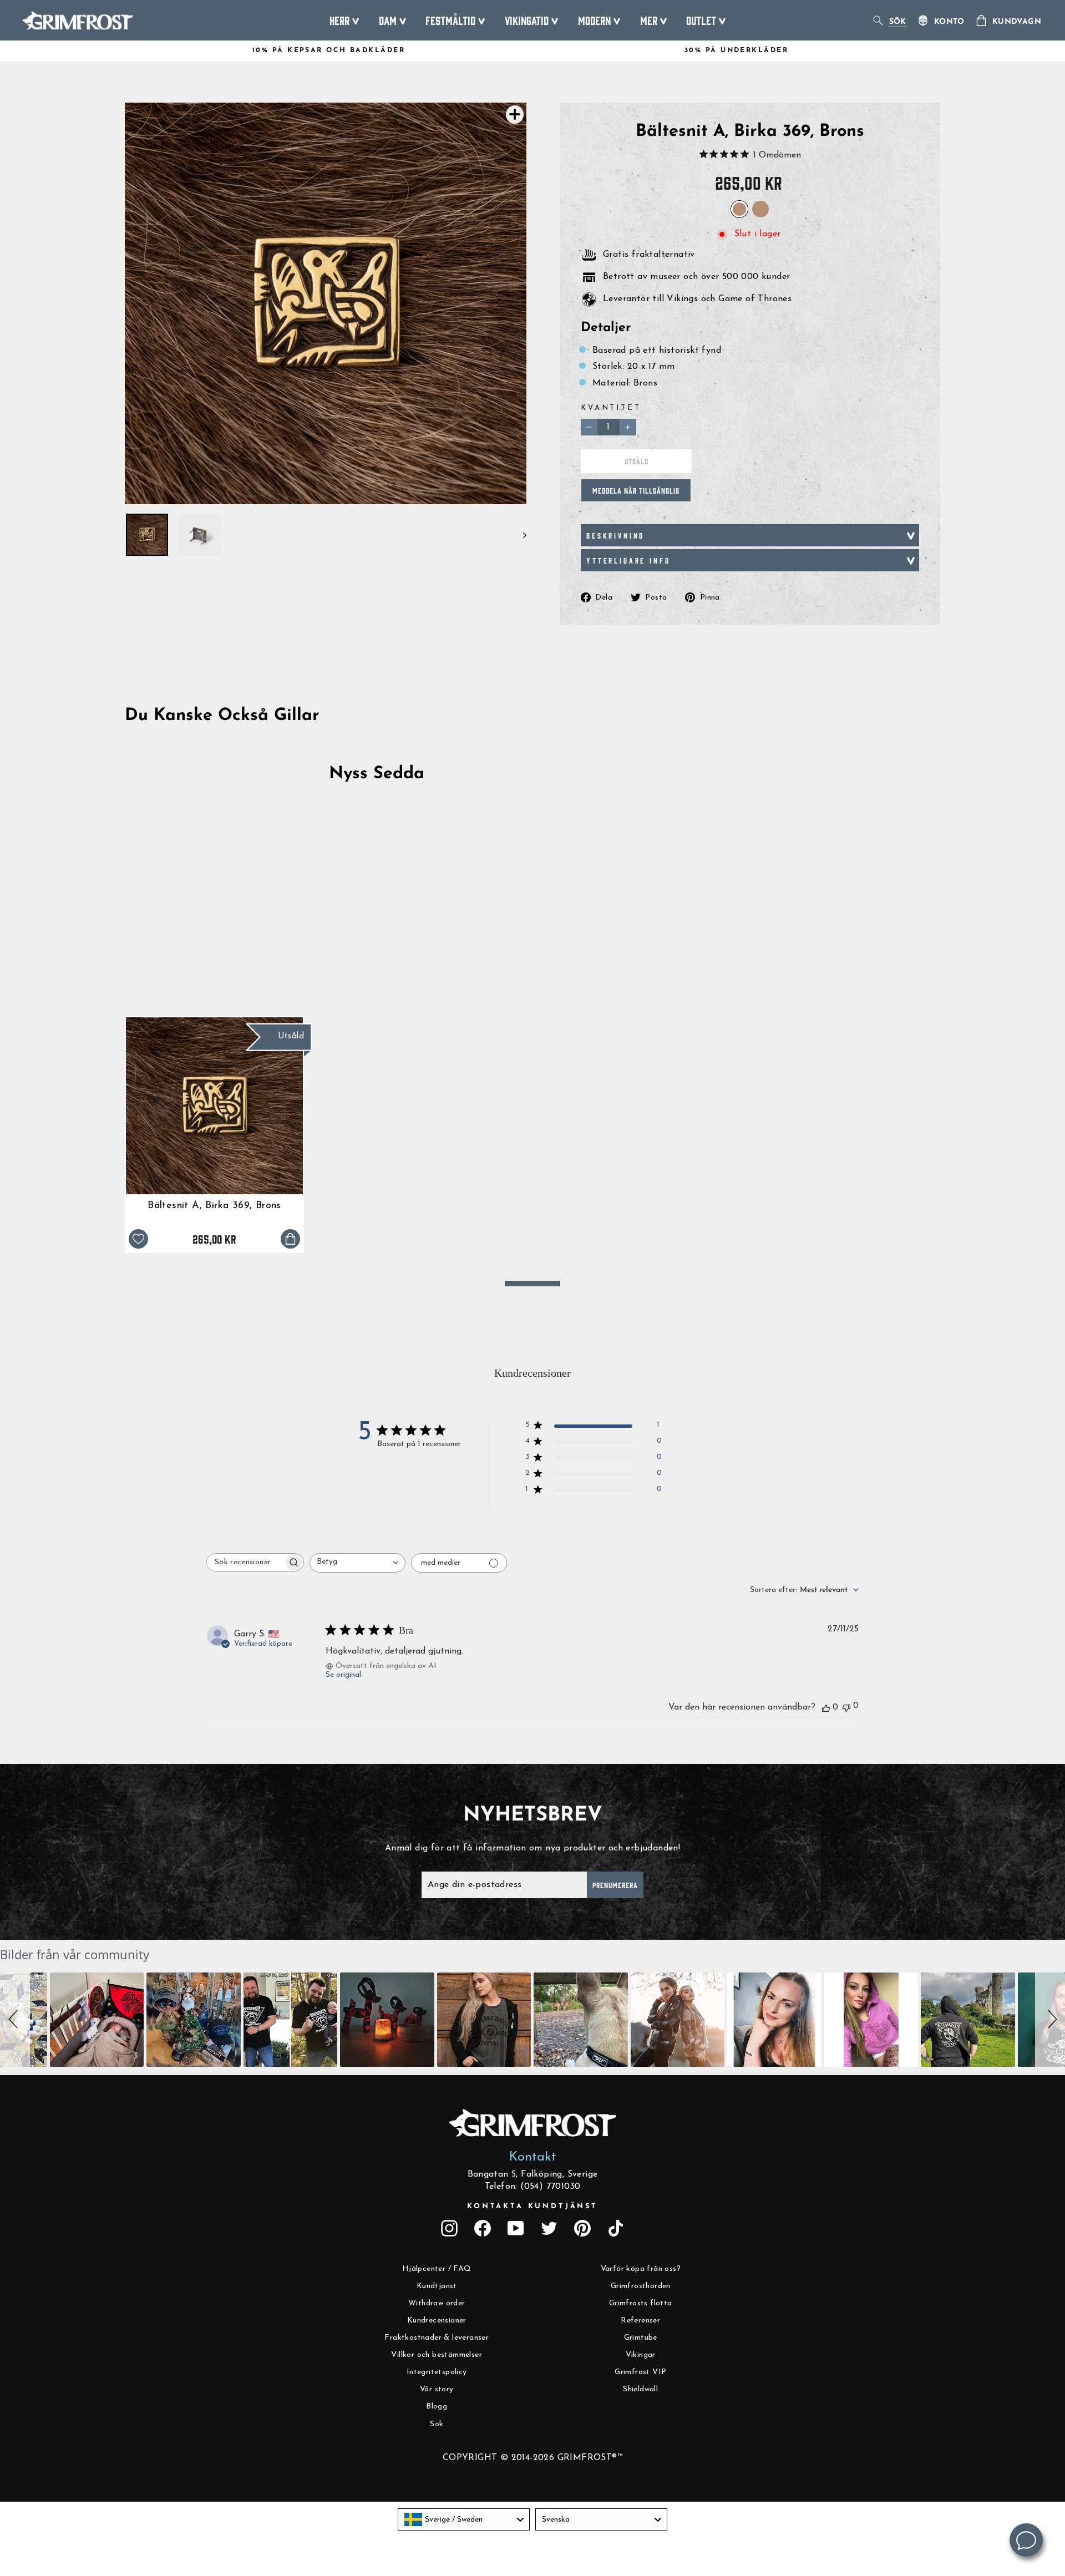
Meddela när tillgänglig (636, 490)
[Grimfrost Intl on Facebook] (483, 2228)
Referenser (640, 2321)
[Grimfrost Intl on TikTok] (616, 2228)
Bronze (760, 209)
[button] (15, 2020)
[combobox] (357, 1563)
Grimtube (641, 2338)
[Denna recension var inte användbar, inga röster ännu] (846, 1707)
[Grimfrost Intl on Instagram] (449, 2228)
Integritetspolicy (437, 2372)
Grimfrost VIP (640, 2372)
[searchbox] (245, 1562)
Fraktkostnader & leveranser (437, 2338)
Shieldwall (640, 2389)
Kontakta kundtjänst (532, 2206)
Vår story (437, 2389)
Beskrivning (615, 535)
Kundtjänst (437, 2286)
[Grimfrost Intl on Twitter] (549, 2228)
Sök (437, 2424)
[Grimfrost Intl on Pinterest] (582, 2228)
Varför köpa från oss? (641, 2269)
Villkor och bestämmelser (437, 2355)
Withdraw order (437, 2303)
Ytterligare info (628, 560)
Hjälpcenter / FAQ (437, 2269)
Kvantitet (611, 408)
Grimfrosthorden (641, 2286)
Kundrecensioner (437, 2321)
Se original (343, 1675)
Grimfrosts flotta (641, 2303)
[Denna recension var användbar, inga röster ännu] (826, 1707)
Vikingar (641, 2355)
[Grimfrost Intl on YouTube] (516, 2228)
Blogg (437, 2407)
